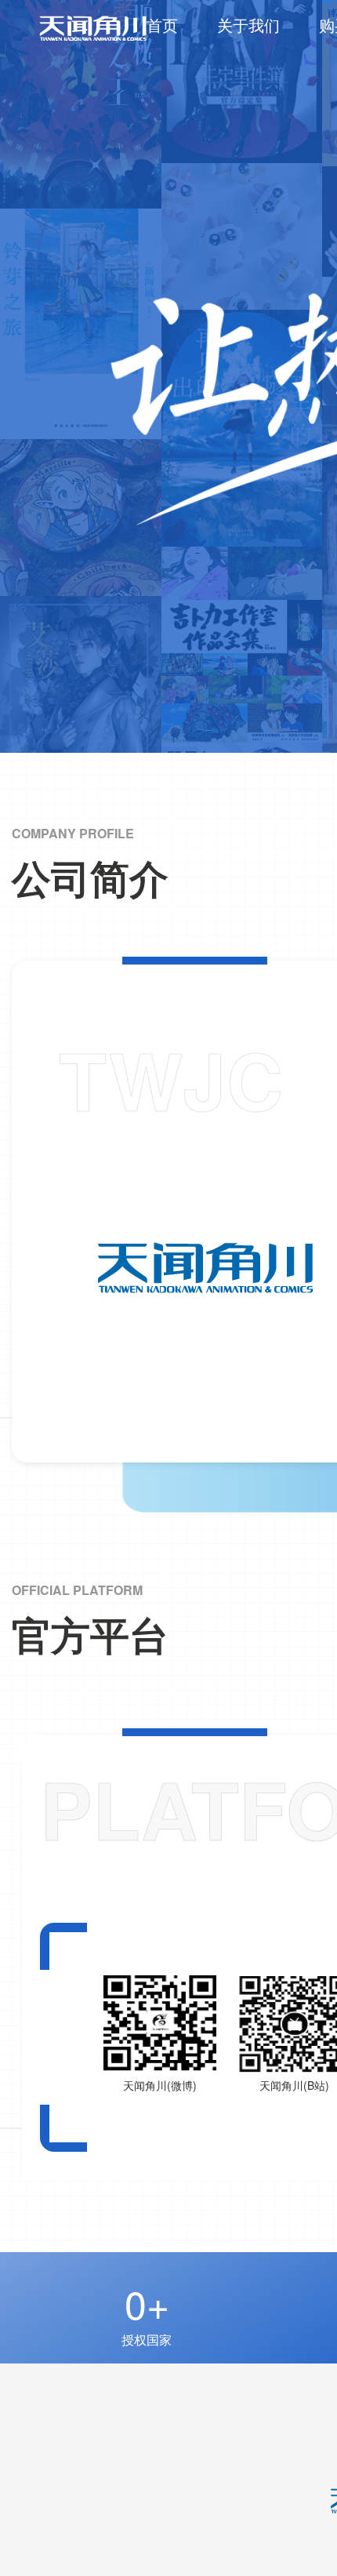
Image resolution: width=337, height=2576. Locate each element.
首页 (162, 25)
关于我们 (248, 25)
